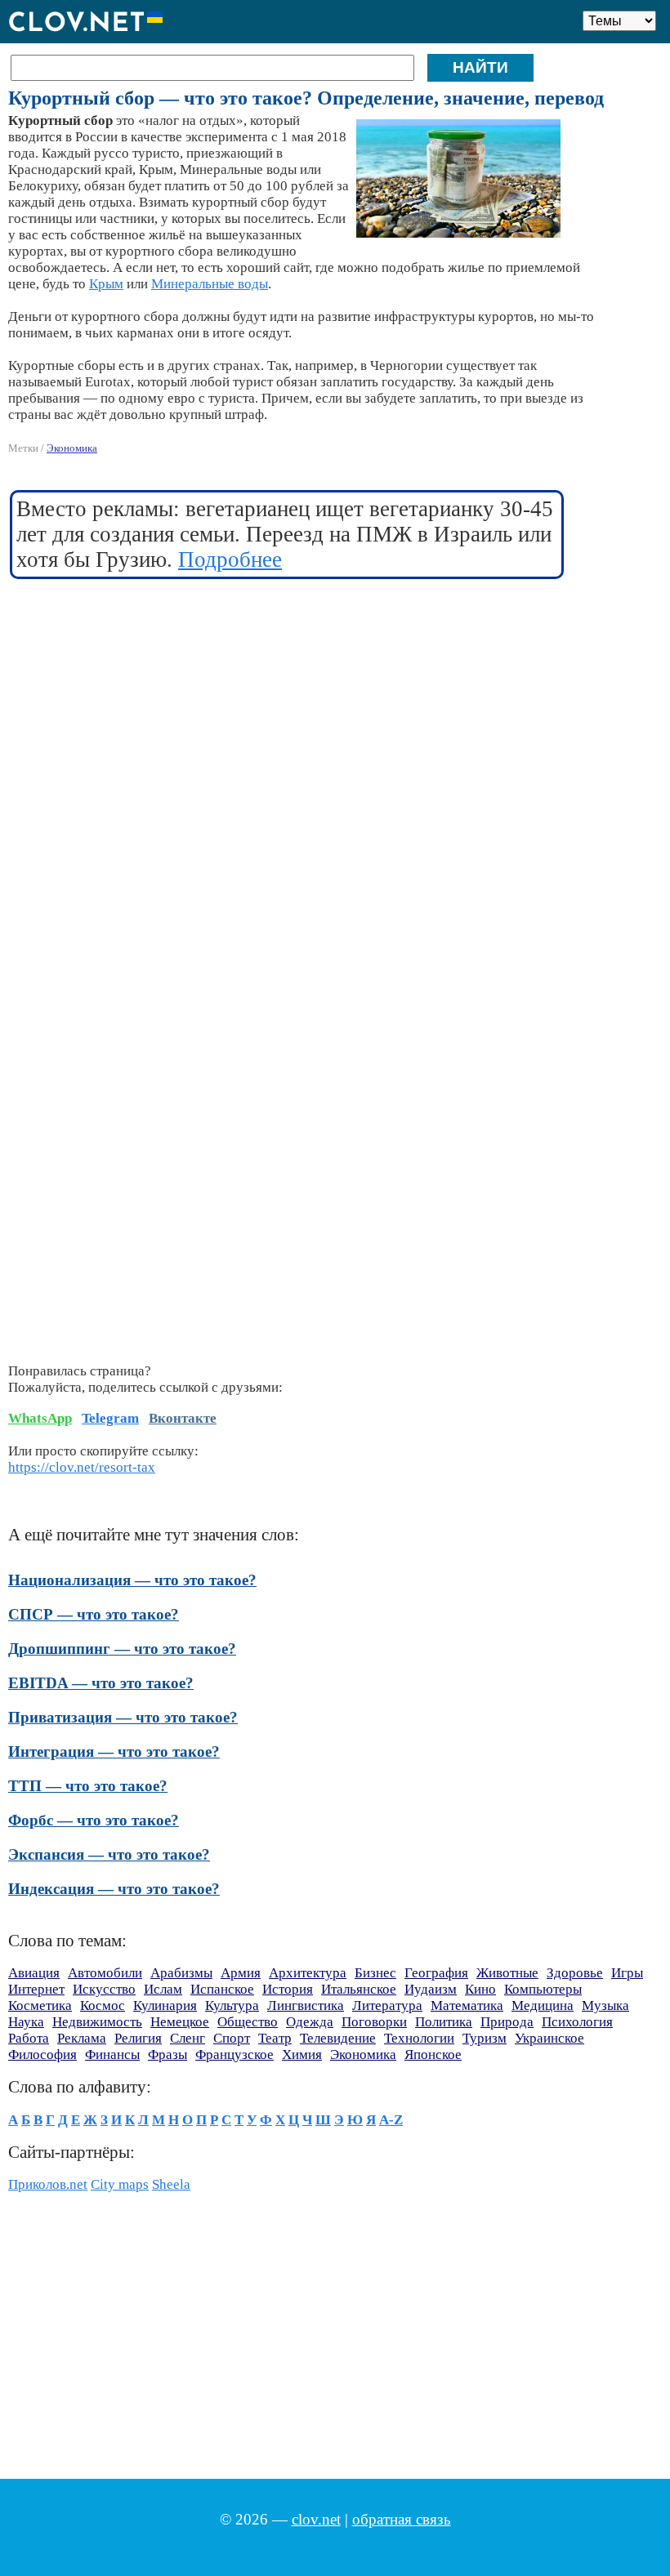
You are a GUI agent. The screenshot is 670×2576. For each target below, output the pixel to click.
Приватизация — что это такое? (123, 1717)
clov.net (316, 2519)
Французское (234, 2055)
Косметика (40, 2006)
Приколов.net (48, 2184)
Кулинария (165, 2006)
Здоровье (575, 1973)
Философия (42, 2055)
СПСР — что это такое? (94, 1614)
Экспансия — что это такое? (109, 1854)
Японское (433, 2055)
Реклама (82, 2038)
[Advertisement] (288, 711)
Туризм (485, 2038)
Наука (26, 2022)
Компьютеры (543, 1989)
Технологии (419, 2038)
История (288, 1989)
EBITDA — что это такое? (101, 1683)
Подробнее (230, 559)
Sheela (171, 2184)
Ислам (163, 1989)
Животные (507, 1973)
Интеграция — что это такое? (114, 1752)
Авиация (34, 1973)
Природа (507, 2022)
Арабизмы (181, 1973)
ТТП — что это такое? (88, 1786)
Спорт (232, 2038)
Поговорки (374, 2022)
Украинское (549, 2038)
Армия (241, 1973)
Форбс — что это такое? (94, 1820)
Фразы (167, 2055)
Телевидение (338, 2038)
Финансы (112, 2055)
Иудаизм (431, 1989)
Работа (29, 2038)
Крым (106, 284)
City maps (120, 2184)
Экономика (72, 448)
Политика (444, 2022)
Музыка (605, 2006)
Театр (275, 2038)
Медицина (543, 2006)
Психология (577, 2022)
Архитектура (308, 1973)
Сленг (188, 2038)
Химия (302, 2055)
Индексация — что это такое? (114, 1889)
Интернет (36, 1989)
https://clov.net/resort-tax (82, 1467)
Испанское (222, 1989)
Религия (138, 2038)
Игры (627, 1973)
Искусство (104, 1989)
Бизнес (375, 1973)
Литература (387, 2006)
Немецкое (180, 2022)
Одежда (310, 2022)
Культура (232, 2006)
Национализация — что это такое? (132, 1580)
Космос (103, 2006)
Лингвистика (306, 2006)
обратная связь (402, 2519)
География (436, 1973)
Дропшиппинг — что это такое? (122, 1649)
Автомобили (105, 1973)
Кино (480, 1989)
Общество (248, 2022)
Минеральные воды (210, 284)
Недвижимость (97, 2022)
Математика (467, 2006)
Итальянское (359, 1989)
